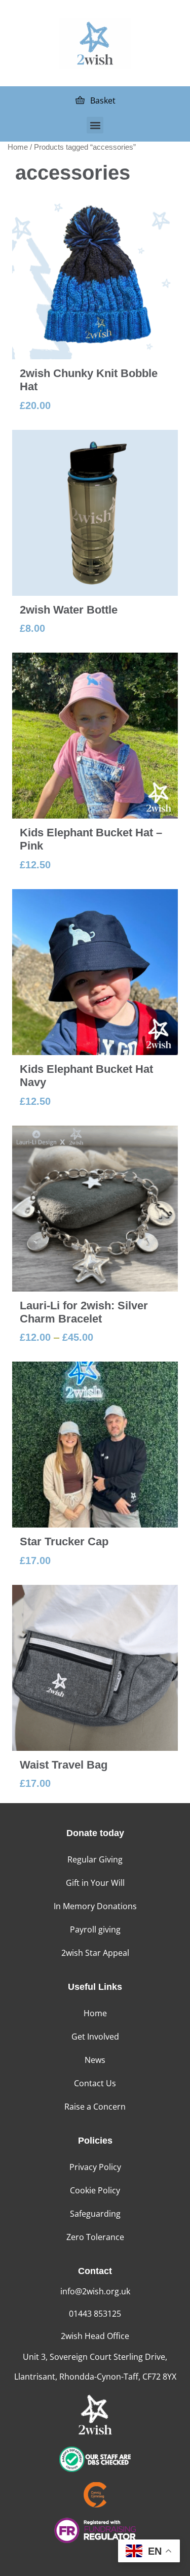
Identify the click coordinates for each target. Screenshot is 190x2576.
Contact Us (95, 2083)
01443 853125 (95, 2314)
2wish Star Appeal (95, 1953)
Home (18, 147)
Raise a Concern (95, 2107)
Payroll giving (95, 1929)
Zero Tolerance (95, 2237)
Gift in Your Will (95, 1883)
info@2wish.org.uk (95, 2291)
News (95, 2060)
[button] (95, 125)
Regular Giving (95, 1859)
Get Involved (95, 2037)
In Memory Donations (95, 1906)
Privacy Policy (95, 2167)
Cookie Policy (95, 2190)
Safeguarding (95, 2214)
